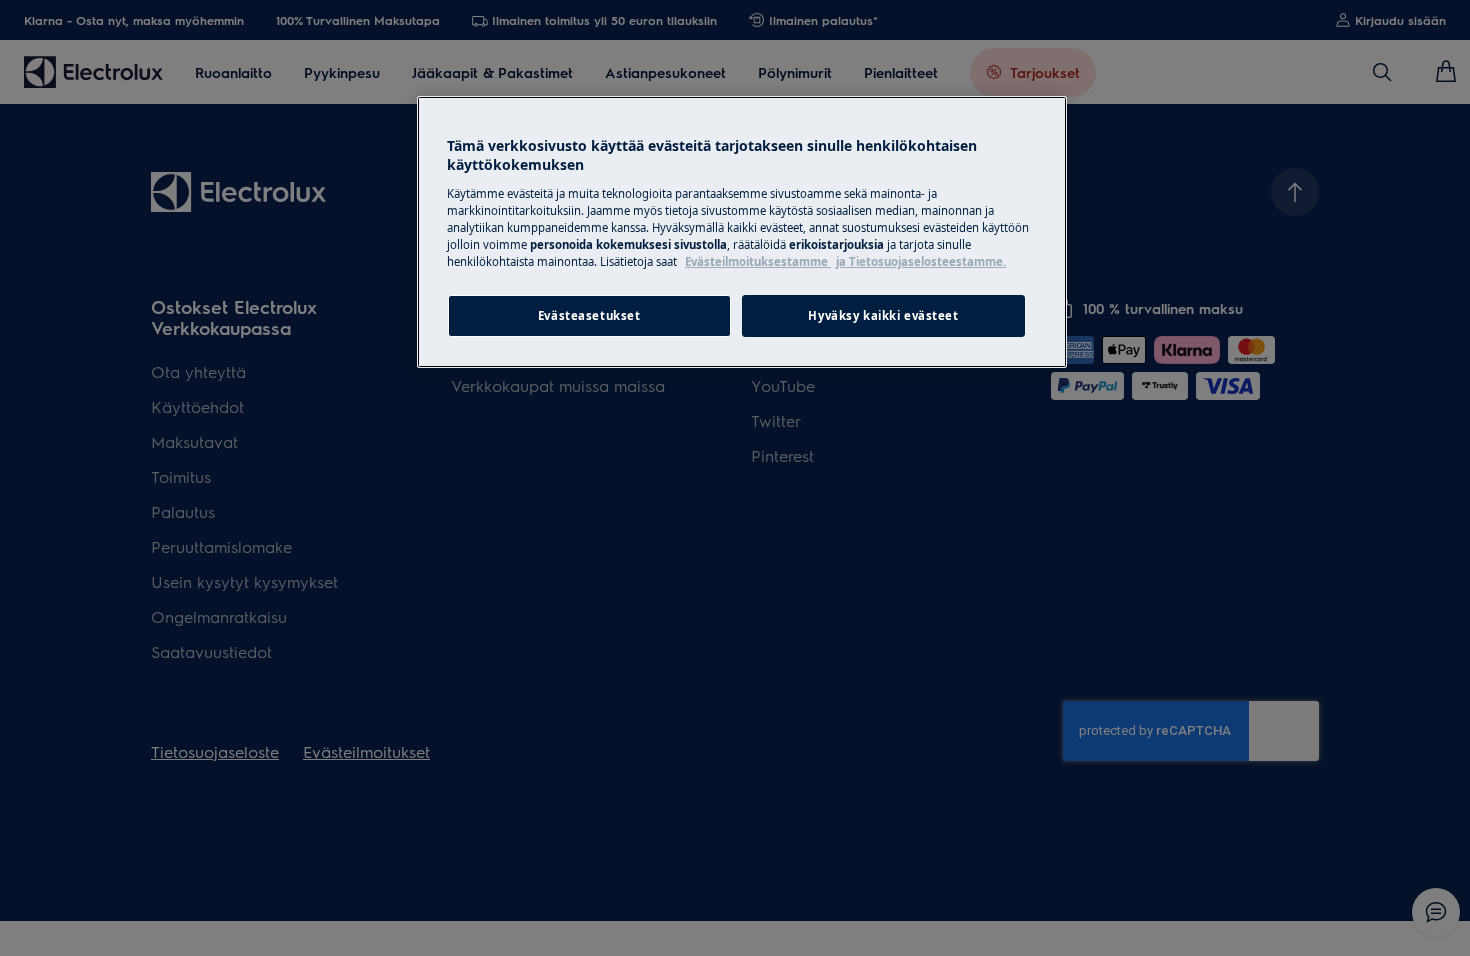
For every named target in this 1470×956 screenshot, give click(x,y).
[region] (742, 232)
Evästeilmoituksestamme (758, 261)
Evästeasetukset (589, 315)
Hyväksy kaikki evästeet (883, 315)
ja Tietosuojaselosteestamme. (921, 261)
